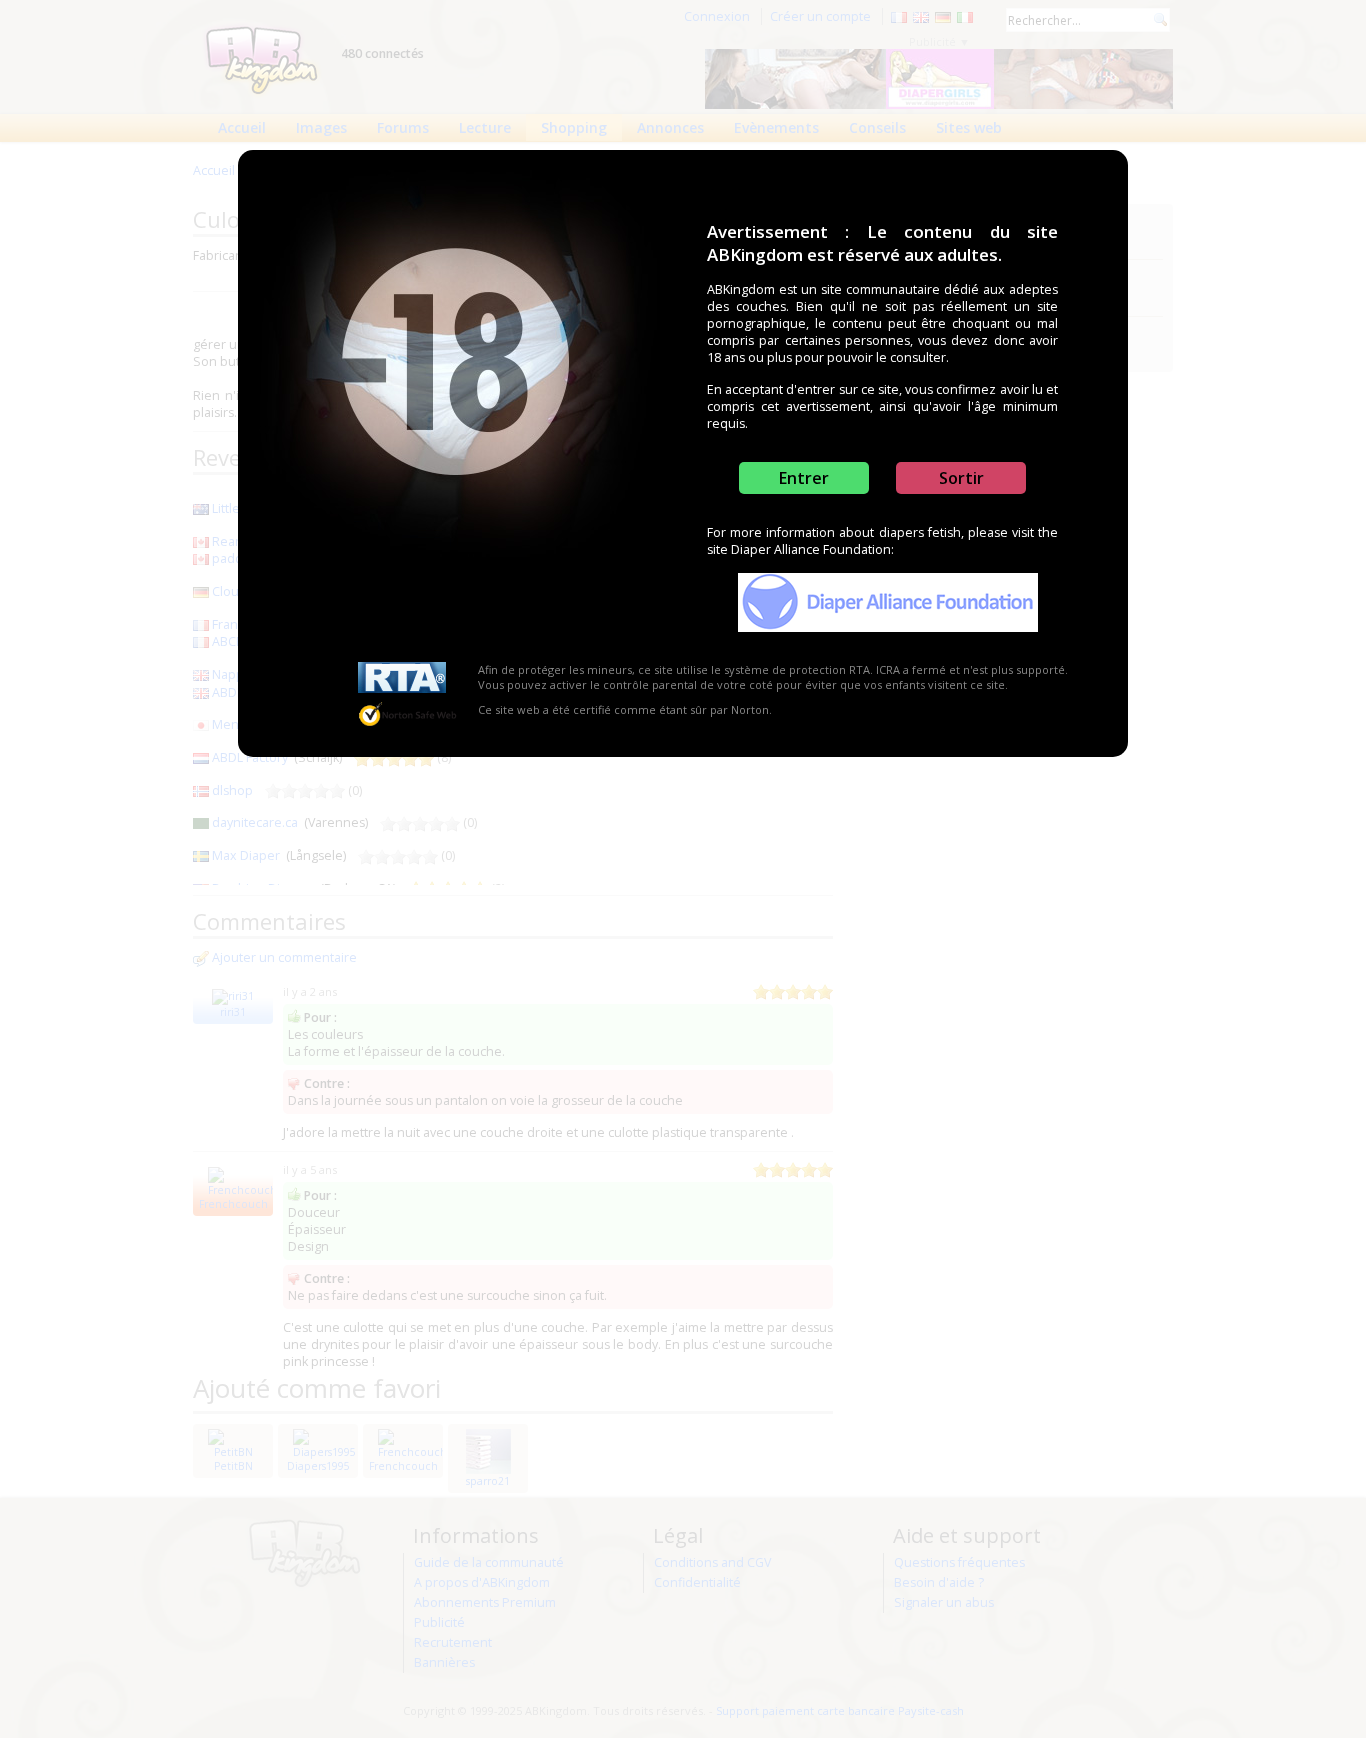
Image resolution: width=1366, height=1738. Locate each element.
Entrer (804, 478)
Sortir (961, 478)
